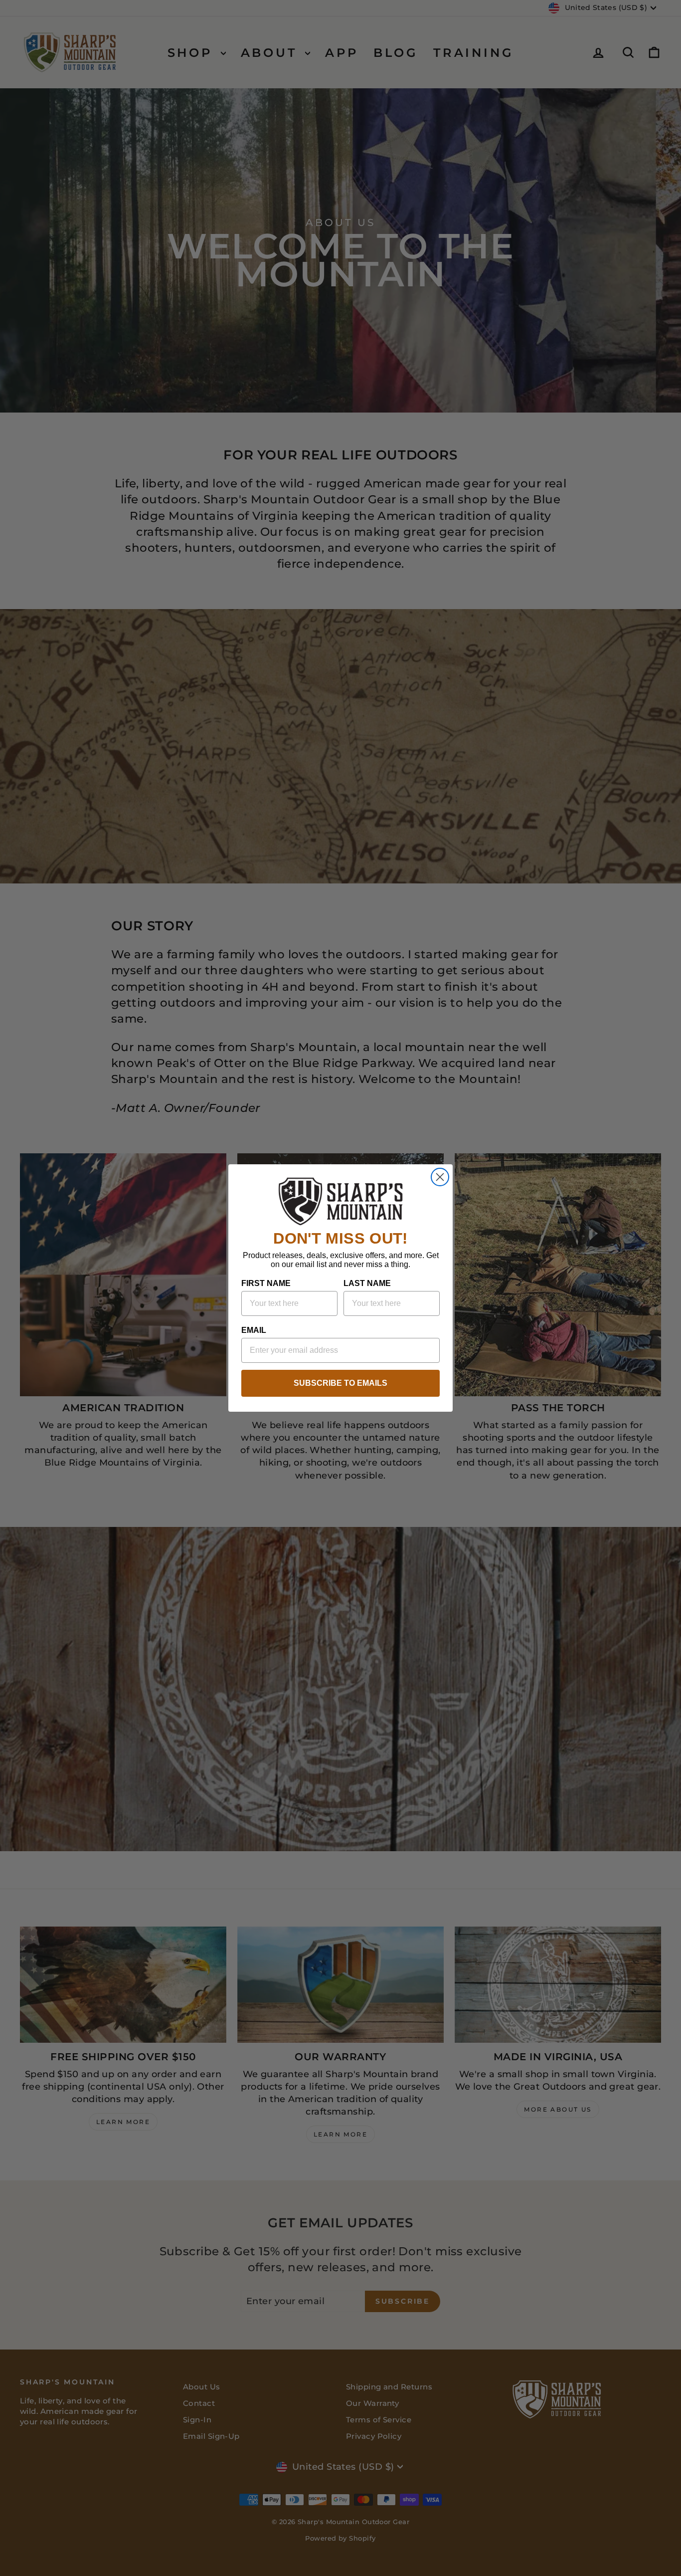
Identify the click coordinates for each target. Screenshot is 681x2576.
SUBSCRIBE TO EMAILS (340, 1383)
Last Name (367, 1283)
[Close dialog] (440, 1177)
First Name (266, 1283)
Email (254, 1330)
